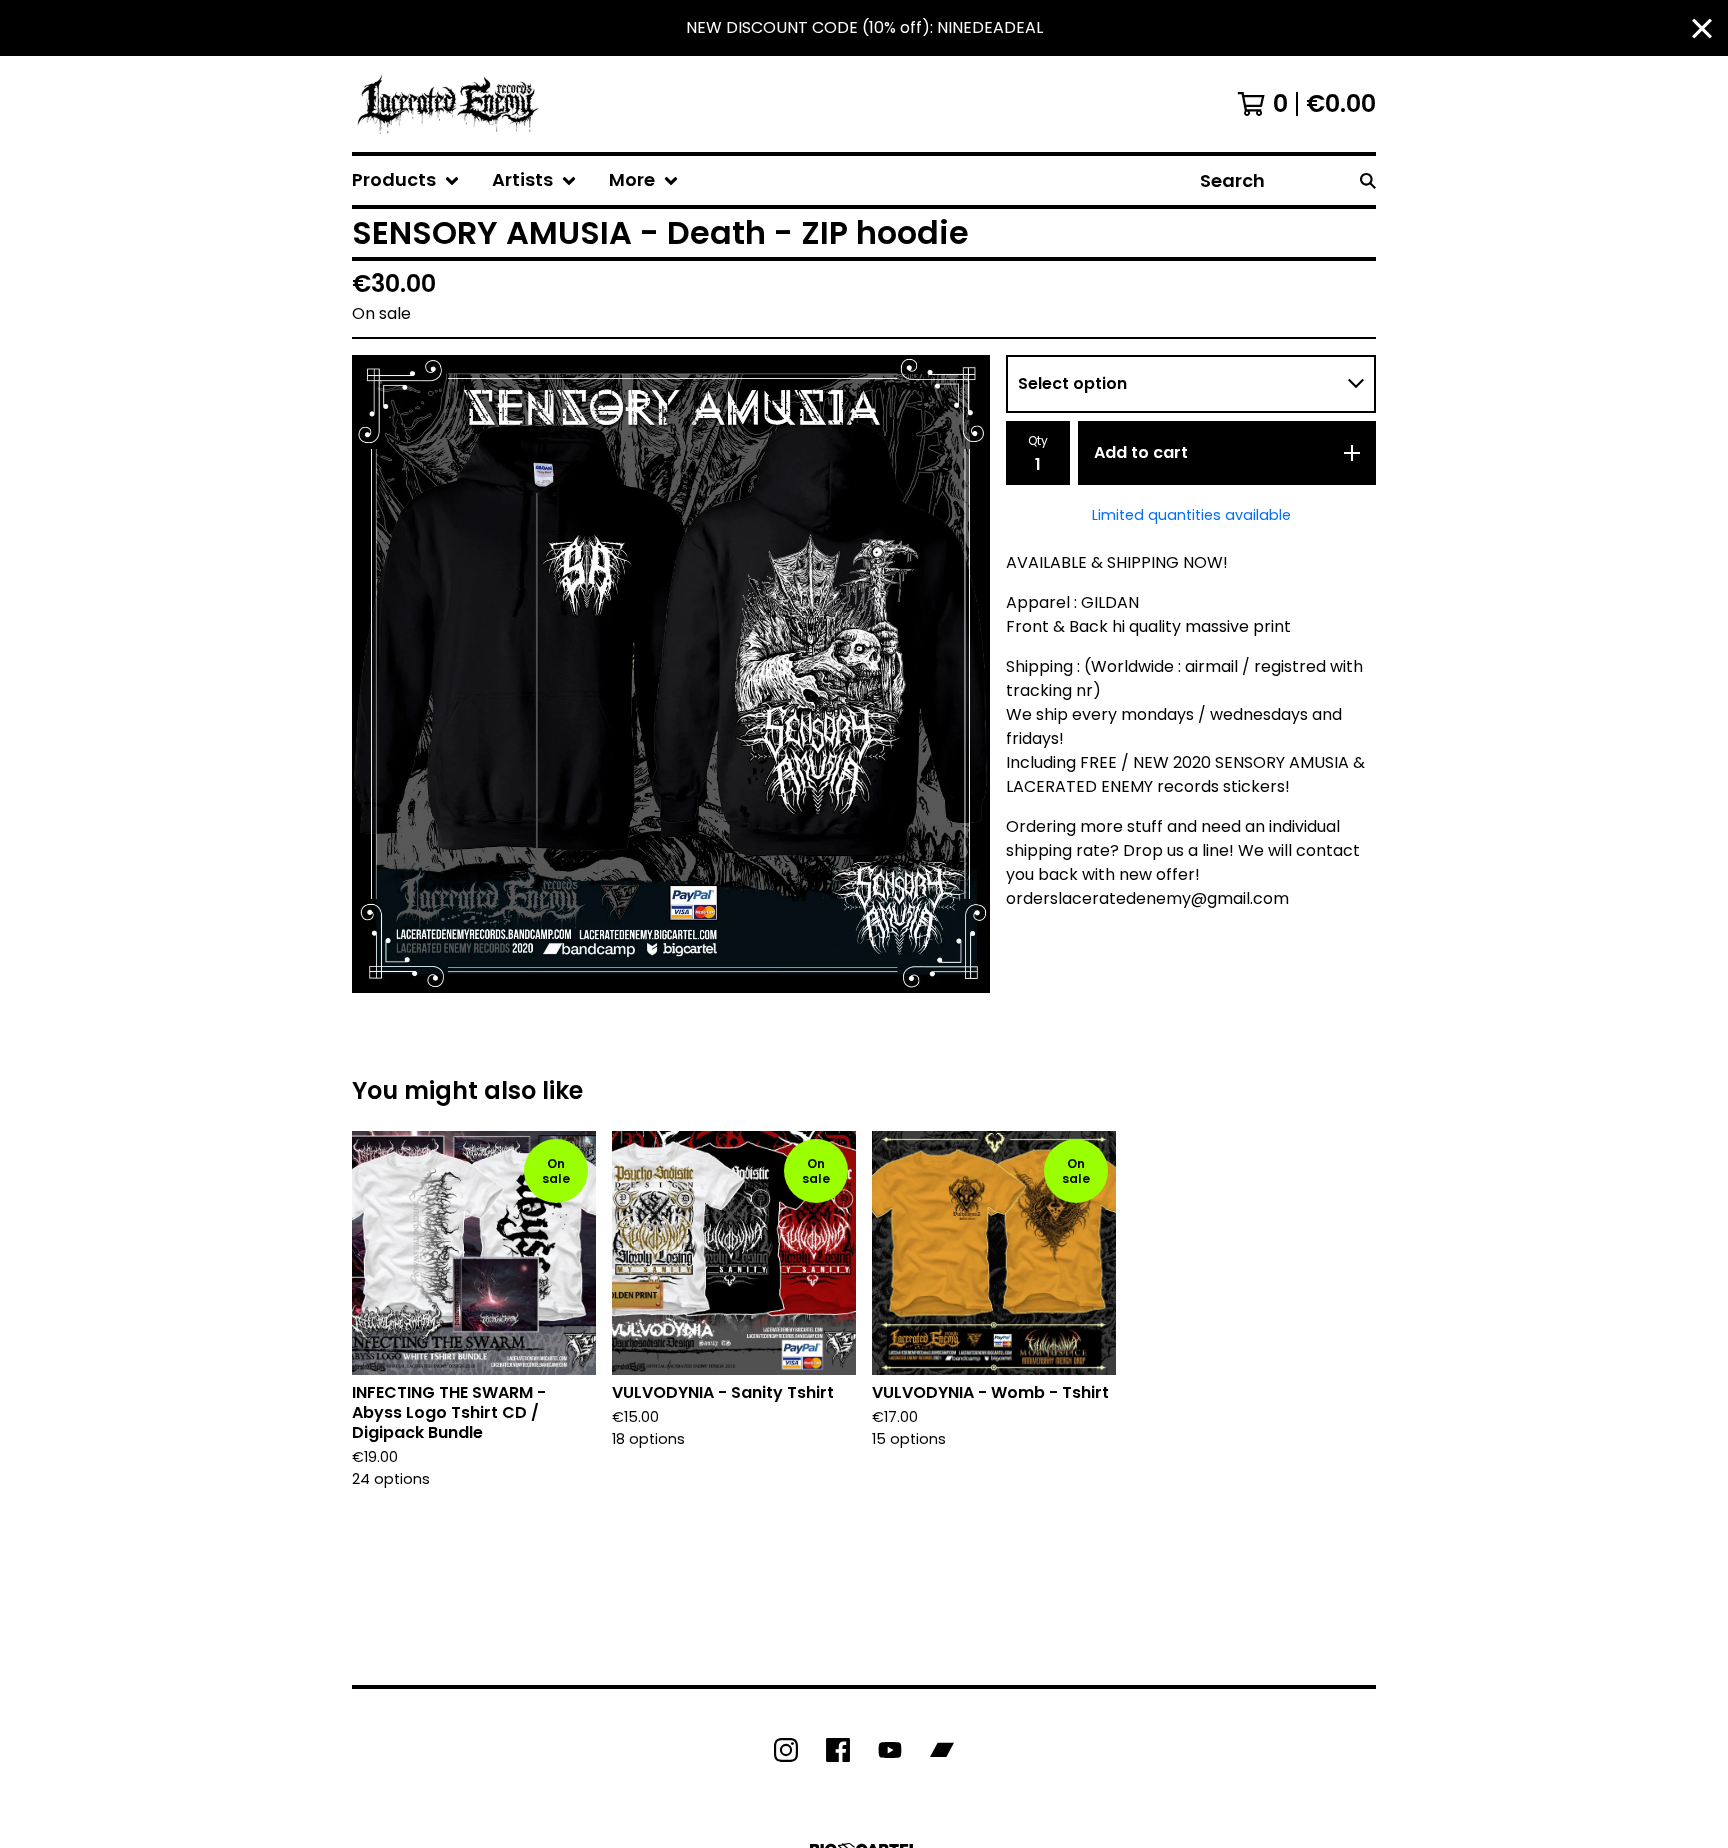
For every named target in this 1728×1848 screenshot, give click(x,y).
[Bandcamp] (942, 1750)
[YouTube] (890, 1750)
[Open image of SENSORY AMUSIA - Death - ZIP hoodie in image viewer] (671, 674)
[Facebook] (838, 1750)
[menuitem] (406, 180)
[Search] (1368, 180)
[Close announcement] (1702, 28)
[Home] (448, 104)
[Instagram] (786, 1750)
